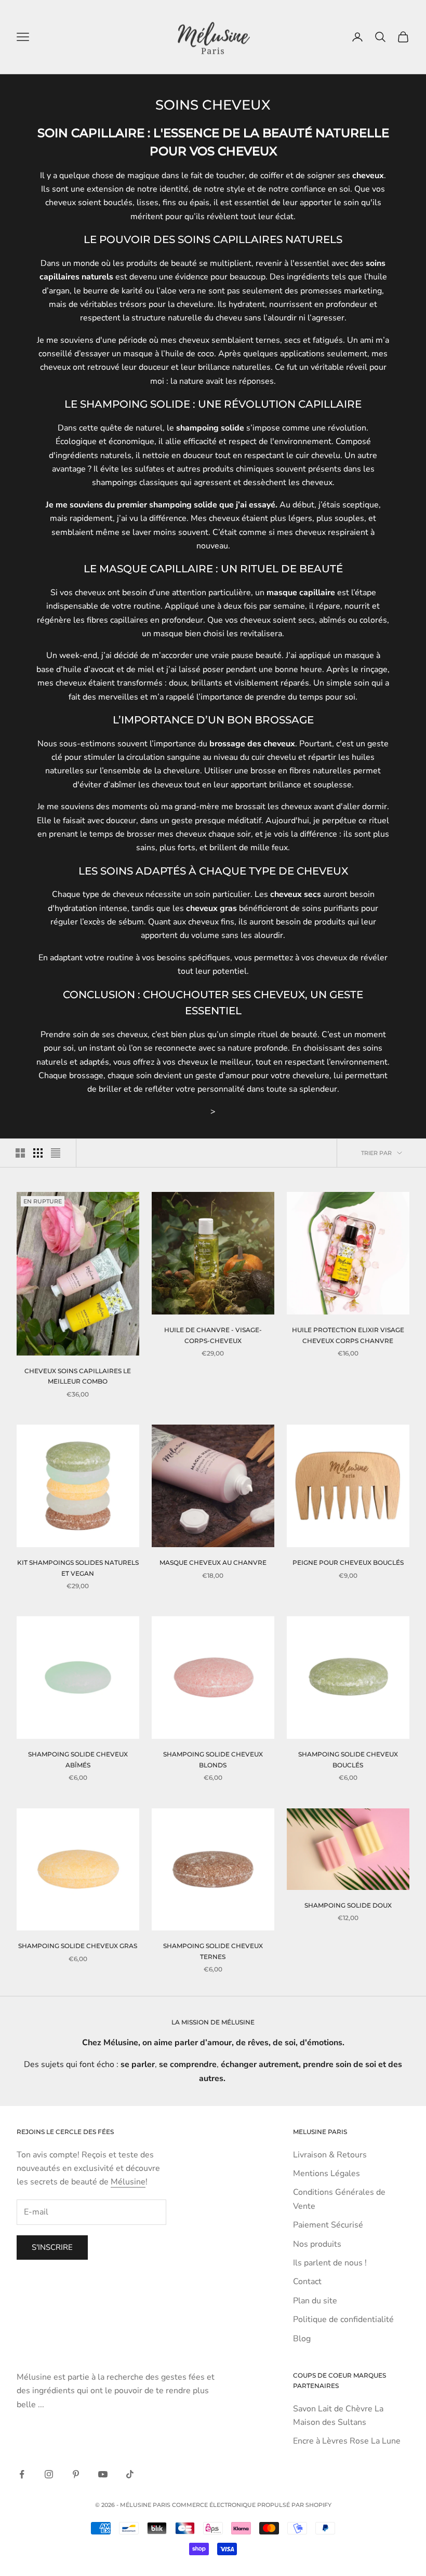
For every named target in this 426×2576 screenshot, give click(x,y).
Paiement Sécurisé (328, 2225)
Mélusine (128, 2182)
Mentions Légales (327, 2173)
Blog (302, 2339)
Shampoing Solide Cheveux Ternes (213, 1951)
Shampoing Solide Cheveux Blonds (213, 1759)
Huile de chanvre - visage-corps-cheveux (213, 1335)
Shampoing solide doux (348, 1905)
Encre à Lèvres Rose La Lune (347, 2441)
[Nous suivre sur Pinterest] (76, 2474)
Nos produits (317, 2244)
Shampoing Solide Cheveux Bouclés (348, 1759)
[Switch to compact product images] (56, 1153)
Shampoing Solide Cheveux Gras (78, 1946)
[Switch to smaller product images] (38, 1153)
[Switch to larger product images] (20, 1153)
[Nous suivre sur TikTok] (130, 2474)
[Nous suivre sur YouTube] (103, 2474)
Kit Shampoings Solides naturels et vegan (78, 1568)
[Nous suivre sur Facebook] (22, 2474)
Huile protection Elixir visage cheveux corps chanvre (348, 1335)
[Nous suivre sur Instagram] (49, 2474)
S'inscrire (52, 2247)
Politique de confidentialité (343, 2319)
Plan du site (315, 2301)
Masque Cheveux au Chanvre (213, 1562)
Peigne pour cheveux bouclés (348, 1562)
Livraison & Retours (330, 2155)
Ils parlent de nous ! (330, 2263)
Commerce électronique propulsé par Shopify (252, 2505)
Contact (307, 2282)
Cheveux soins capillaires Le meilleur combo (78, 1376)
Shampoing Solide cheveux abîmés (78, 1759)
